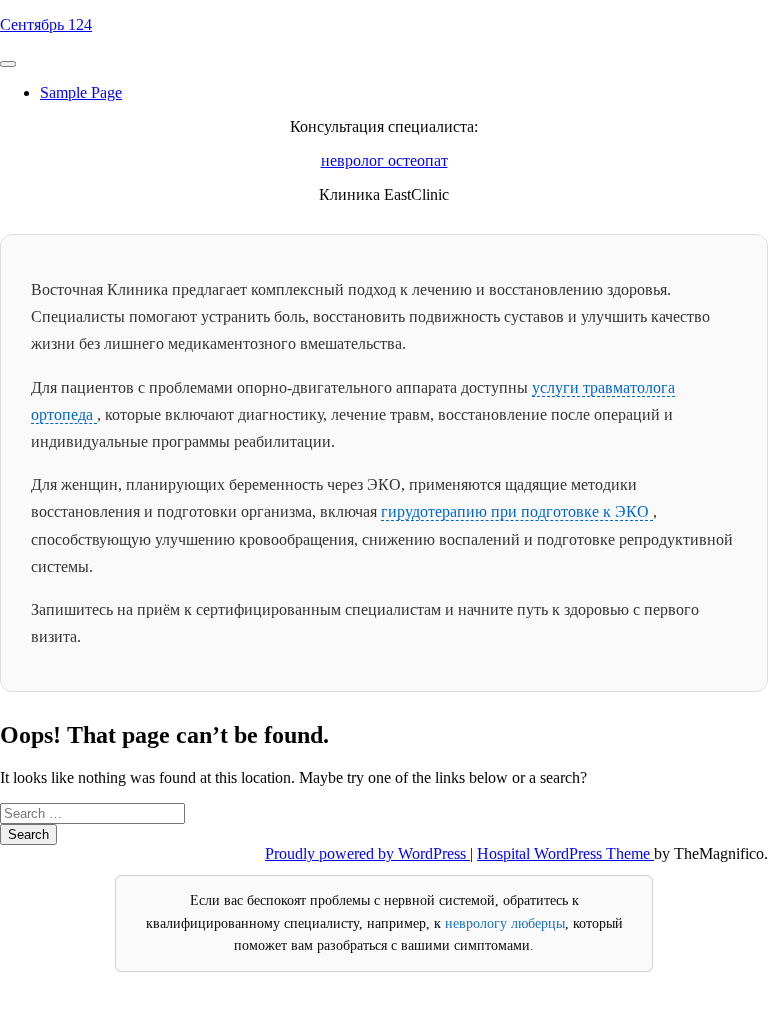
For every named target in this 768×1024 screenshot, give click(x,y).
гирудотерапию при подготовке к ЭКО (517, 511)
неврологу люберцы (505, 923)
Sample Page (81, 92)
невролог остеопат (384, 160)
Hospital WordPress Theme (565, 853)
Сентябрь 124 (46, 24)
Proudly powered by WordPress (367, 853)
